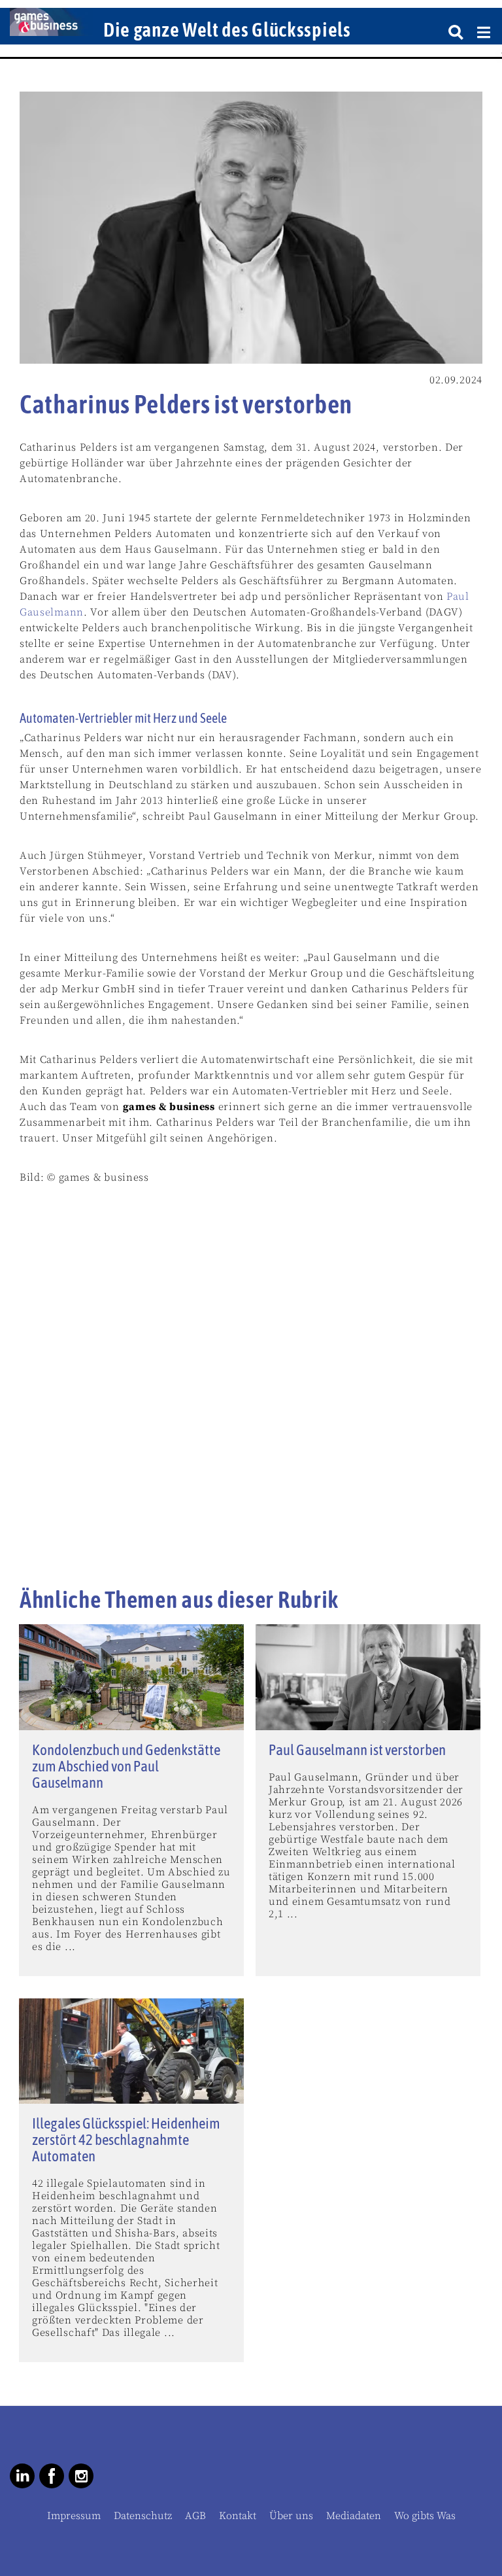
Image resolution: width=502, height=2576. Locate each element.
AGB (195, 2516)
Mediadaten (354, 2516)
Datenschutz (143, 2516)
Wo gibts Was (425, 2516)
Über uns (291, 2516)
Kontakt (238, 2516)
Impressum (74, 2516)
